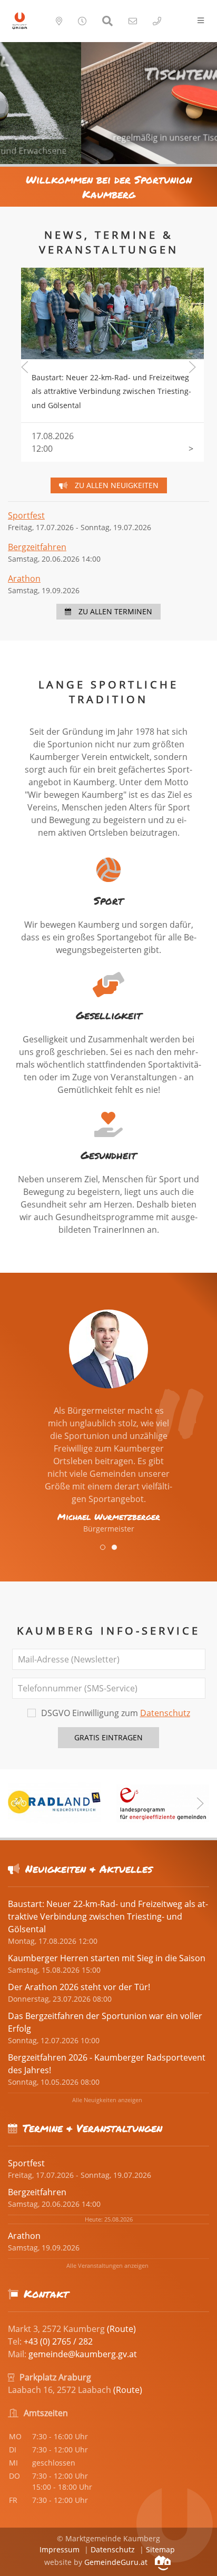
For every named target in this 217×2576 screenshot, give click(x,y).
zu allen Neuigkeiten (116, 485)
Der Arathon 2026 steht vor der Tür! (79, 1987)
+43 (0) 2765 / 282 (58, 2341)
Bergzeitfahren (37, 547)
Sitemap (160, 2549)
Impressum (60, 2549)
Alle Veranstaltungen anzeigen (107, 2265)
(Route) (121, 2329)
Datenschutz (165, 1713)
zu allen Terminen (114, 611)
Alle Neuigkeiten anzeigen (107, 2100)
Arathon (24, 579)
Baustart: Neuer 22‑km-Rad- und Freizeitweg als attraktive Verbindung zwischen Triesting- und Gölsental (110, 287)
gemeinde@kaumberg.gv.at (83, 2354)
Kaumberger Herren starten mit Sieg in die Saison (107, 1958)
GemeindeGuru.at (117, 2562)
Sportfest (26, 515)
